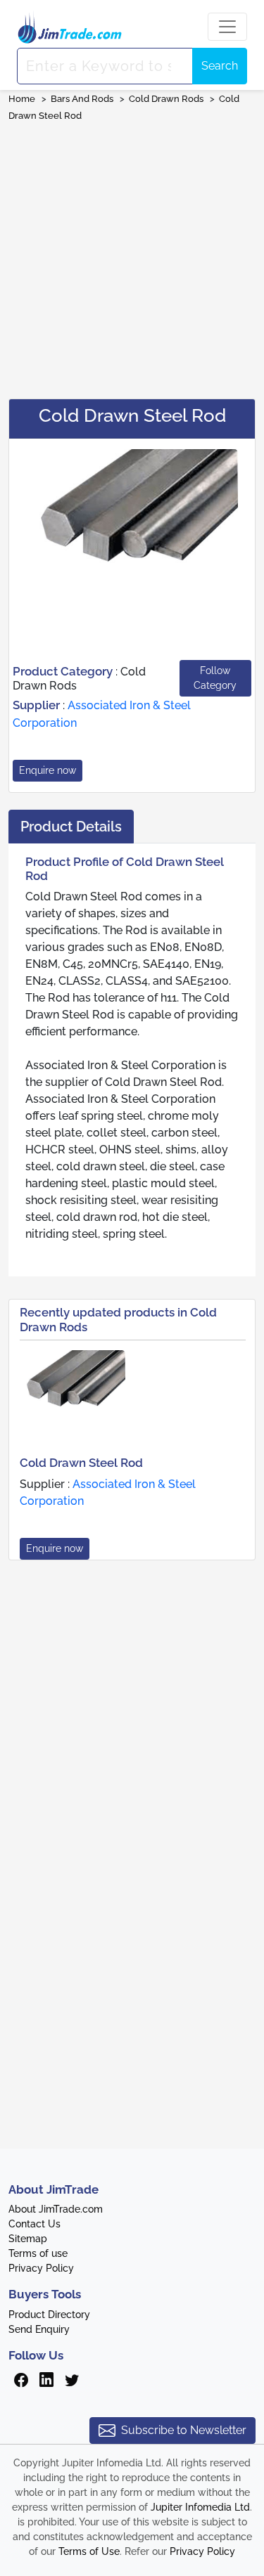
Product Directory (49, 2315)
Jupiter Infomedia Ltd (200, 2507)
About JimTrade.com (56, 2209)
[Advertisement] (132, 255)
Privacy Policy (41, 2268)
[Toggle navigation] (227, 27)
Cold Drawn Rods (166, 99)
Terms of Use (89, 2551)
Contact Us (34, 2224)
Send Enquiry (39, 2329)
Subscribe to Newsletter (184, 2430)
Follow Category (215, 678)
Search (220, 66)
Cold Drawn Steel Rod (81, 1463)
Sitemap (28, 2239)
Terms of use (38, 2253)
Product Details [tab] (71, 827)
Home (22, 99)
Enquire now (48, 770)
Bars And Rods (82, 99)
